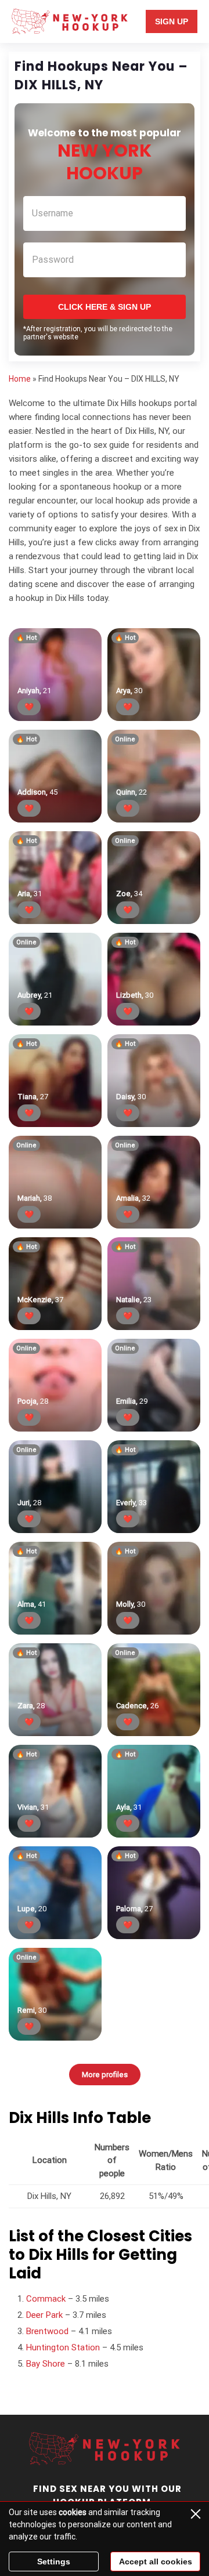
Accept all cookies (156, 2561)
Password (53, 260)
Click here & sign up (105, 307)
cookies (73, 2512)
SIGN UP (172, 21)
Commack (46, 2299)
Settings (54, 2561)
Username (53, 213)
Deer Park (44, 2315)
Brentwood (47, 2331)
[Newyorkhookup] (69, 21)
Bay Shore (46, 2364)
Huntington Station (63, 2347)
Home (20, 379)
